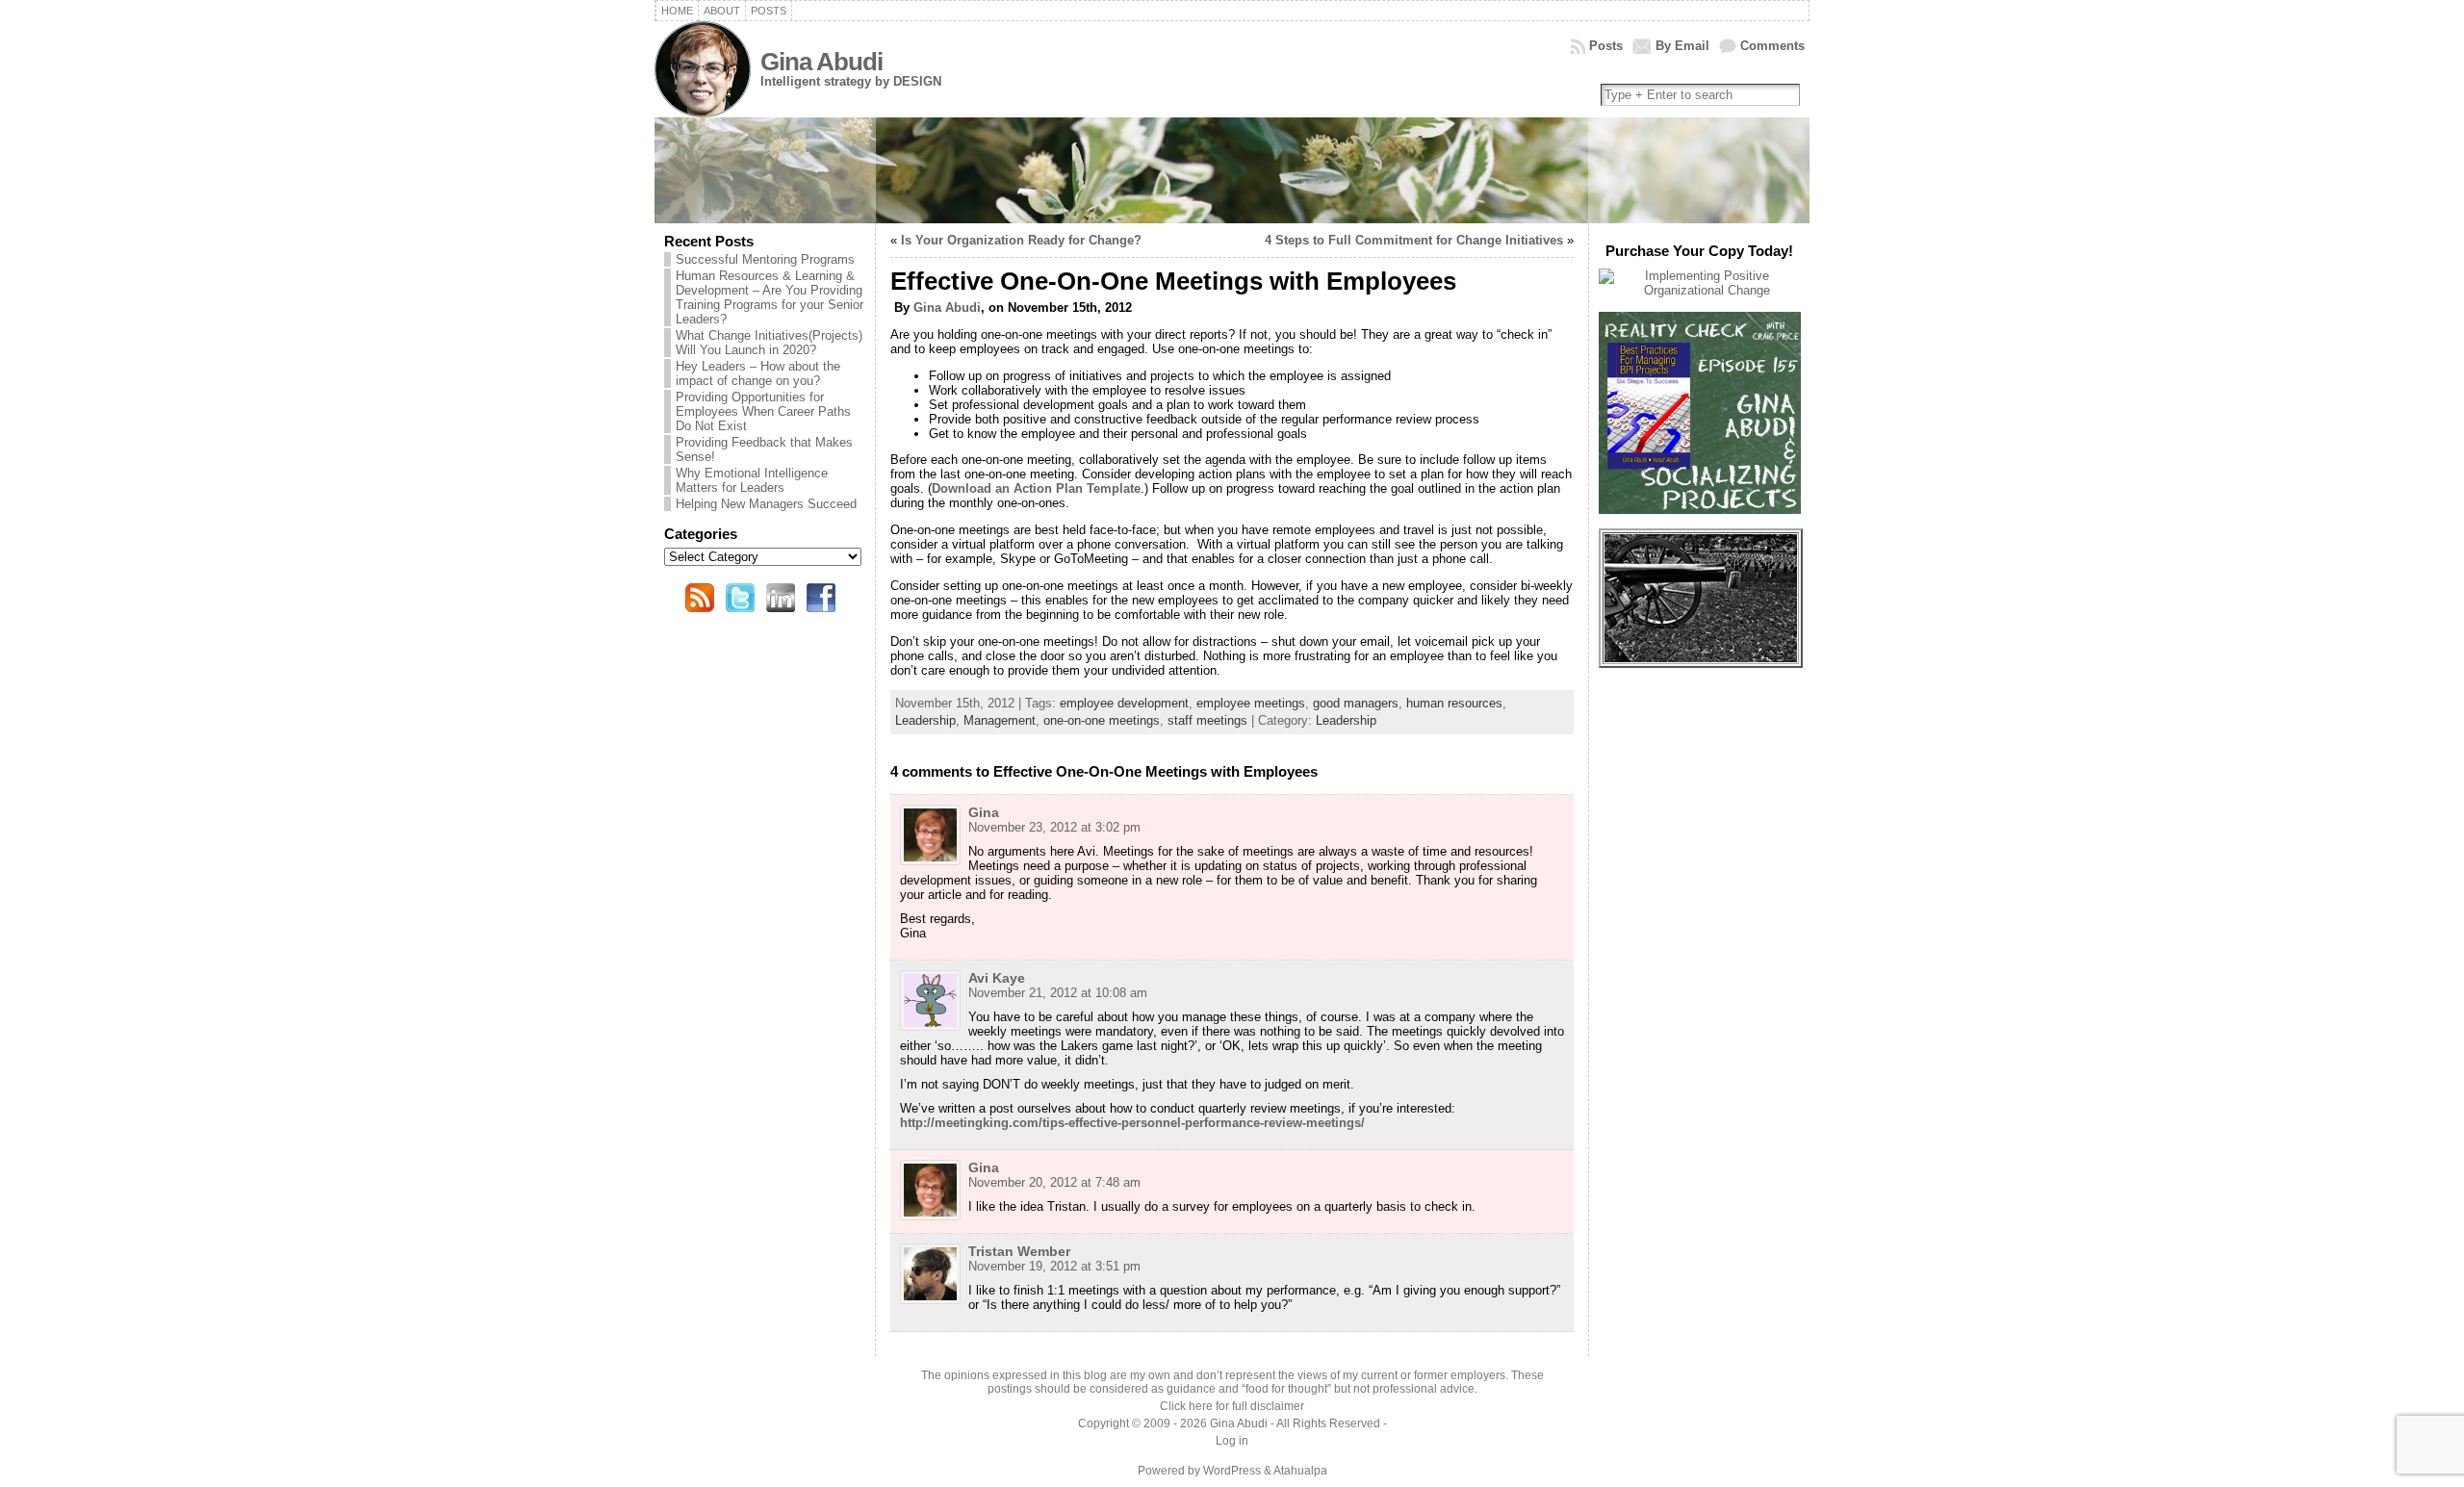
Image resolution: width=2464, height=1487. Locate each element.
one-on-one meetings (1102, 720)
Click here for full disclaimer (1232, 1406)
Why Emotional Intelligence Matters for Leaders (752, 480)
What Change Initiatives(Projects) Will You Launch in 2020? (769, 343)
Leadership (925, 720)
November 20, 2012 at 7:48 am (1054, 1182)
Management (1000, 720)
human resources (1454, 703)
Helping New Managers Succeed (766, 504)
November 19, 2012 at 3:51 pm (1054, 1266)
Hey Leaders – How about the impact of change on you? (758, 373)
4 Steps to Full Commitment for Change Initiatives (1414, 240)
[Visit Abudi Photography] (1701, 658)
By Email (1682, 46)
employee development (1124, 703)
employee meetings (1251, 703)
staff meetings (1207, 720)
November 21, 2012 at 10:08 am (1058, 993)
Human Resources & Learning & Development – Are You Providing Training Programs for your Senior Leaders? (770, 297)
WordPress (1232, 1471)
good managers (1356, 703)
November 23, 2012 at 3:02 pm (1054, 827)
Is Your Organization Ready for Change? (1021, 240)
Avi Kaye (997, 978)
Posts (1606, 46)
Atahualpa (1300, 1471)
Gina (984, 812)
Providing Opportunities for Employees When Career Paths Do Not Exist (763, 411)
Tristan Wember (1019, 1251)
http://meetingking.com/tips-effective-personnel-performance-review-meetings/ (1132, 1123)
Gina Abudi (821, 62)
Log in (1232, 1441)
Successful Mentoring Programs (765, 259)
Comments (1772, 46)
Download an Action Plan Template (1036, 488)
